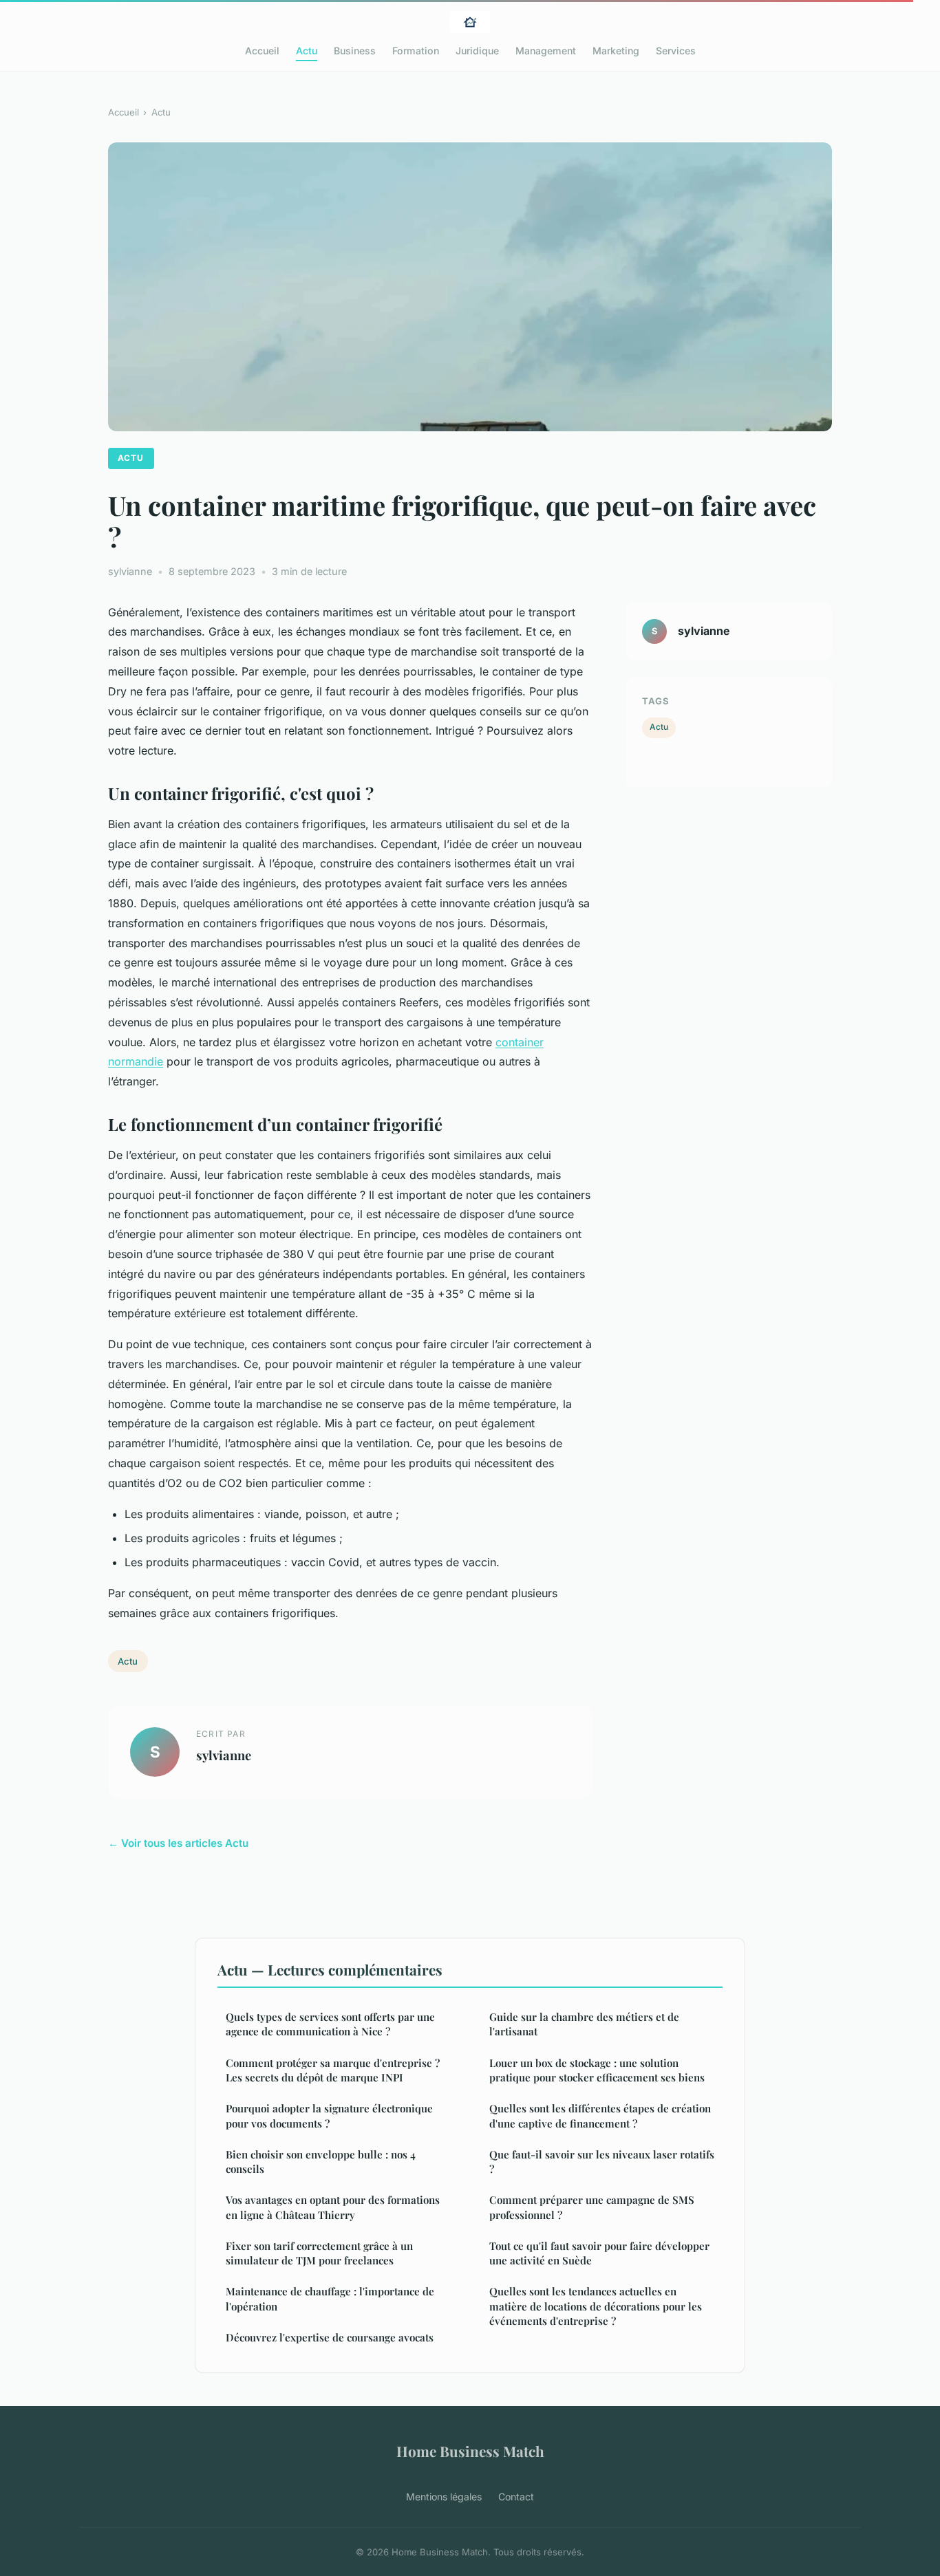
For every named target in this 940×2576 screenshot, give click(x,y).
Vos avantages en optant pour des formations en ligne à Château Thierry (333, 2207)
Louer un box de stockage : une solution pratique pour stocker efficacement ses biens (597, 2070)
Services (676, 51)
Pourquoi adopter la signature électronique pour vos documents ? (329, 2115)
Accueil (262, 51)
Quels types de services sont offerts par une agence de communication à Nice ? (330, 2024)
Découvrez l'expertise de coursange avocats (330, 2337)
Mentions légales (444, 2497)
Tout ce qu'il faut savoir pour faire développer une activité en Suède (599, 2253)
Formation (416, 51)
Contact (516, 2497)
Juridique (477, 51)
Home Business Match (470, 2451)
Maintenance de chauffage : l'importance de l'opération (330, 2298)
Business (355, 51)
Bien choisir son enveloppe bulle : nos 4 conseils (321, 2162)
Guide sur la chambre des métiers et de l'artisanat (584, 2024)
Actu (307, 51)
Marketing (616, 51)
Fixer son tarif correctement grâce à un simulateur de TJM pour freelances (319, 2253)
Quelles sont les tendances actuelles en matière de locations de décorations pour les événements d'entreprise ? (596, 2306)
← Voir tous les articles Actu (178, 1843)
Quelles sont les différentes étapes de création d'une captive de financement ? (600, 2115)
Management (546, 51)
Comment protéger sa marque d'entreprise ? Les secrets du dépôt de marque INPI (333, 2070)
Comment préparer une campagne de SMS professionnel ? (592, 2207)
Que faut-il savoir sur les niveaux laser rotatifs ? (602, 2162)
